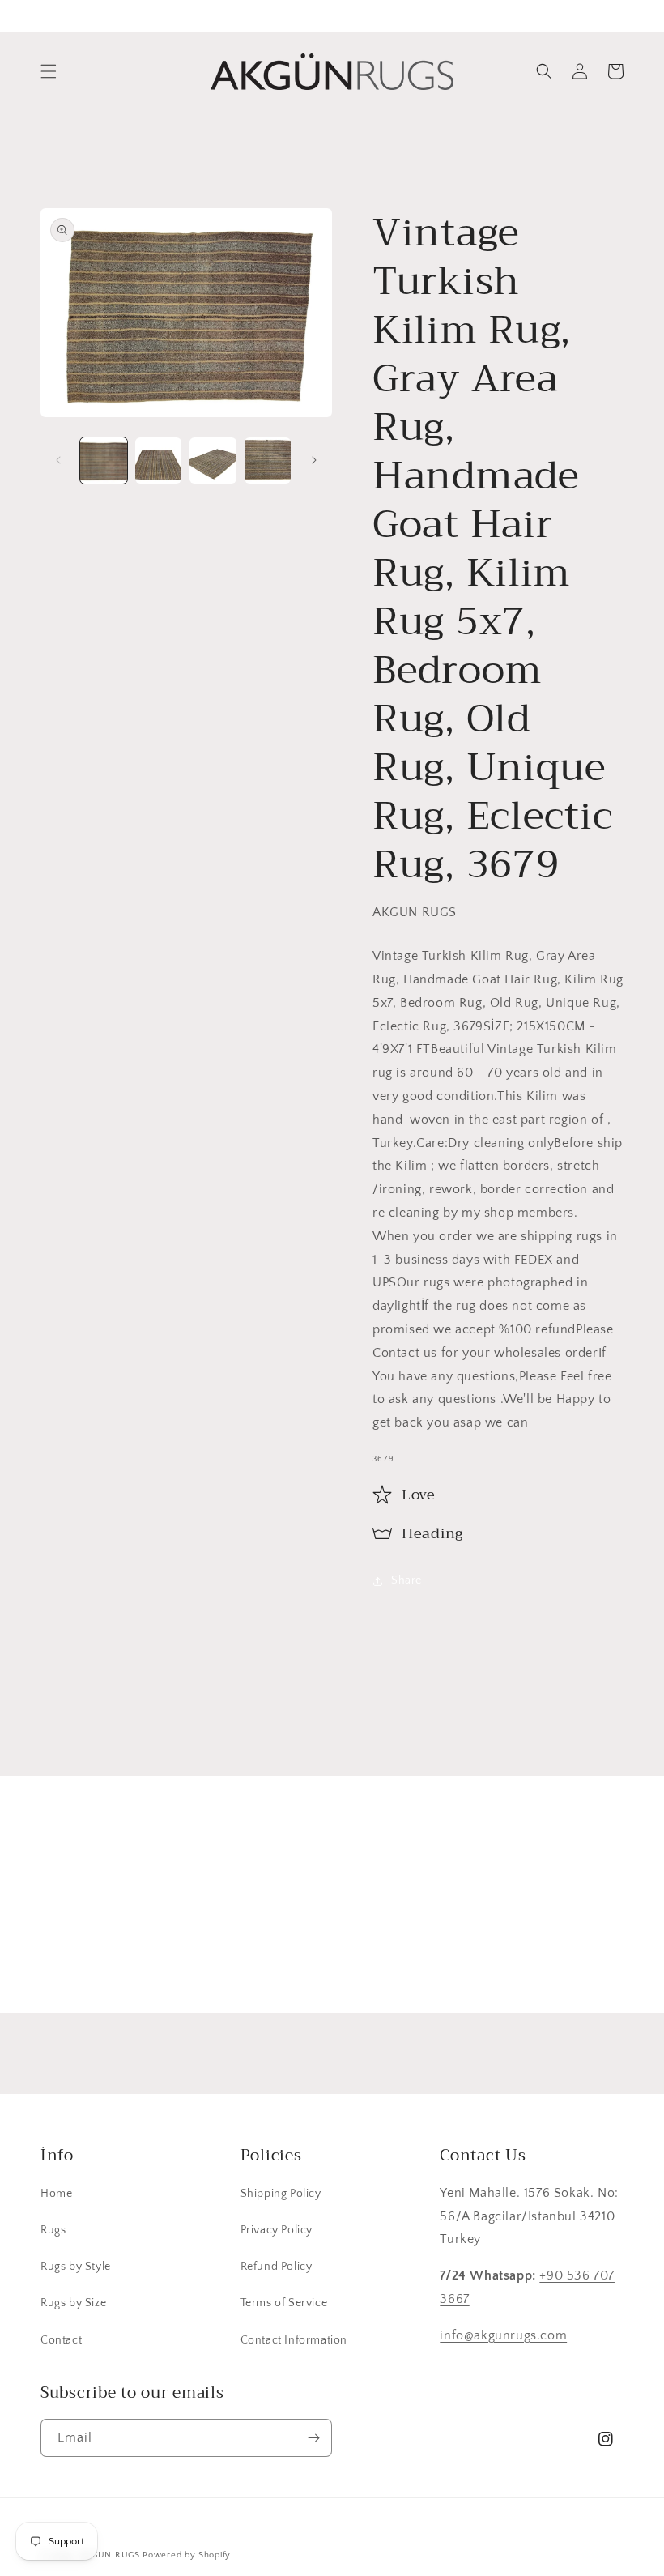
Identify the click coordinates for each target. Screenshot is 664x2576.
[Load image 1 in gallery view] (104, 461)
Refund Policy (277, 2267)
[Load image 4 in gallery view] (268, 461)
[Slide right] (314, 460)
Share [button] (406, 1580)
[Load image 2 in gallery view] (159, 461)
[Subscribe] (459, 1952)
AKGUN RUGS (110, 2555)
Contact (61, 2340)
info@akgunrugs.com (503, 2335)
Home (56, 2194)
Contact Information (294, 2340)
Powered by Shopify (187, 2555)
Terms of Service (284, 2303)
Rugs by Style (76, 2267)
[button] (49, 71)
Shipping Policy (281, 2194)
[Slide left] (58, 460)
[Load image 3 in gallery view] (213, 461)
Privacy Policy (277, 2230)
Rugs (53, 2230)
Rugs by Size (73, 2303)
